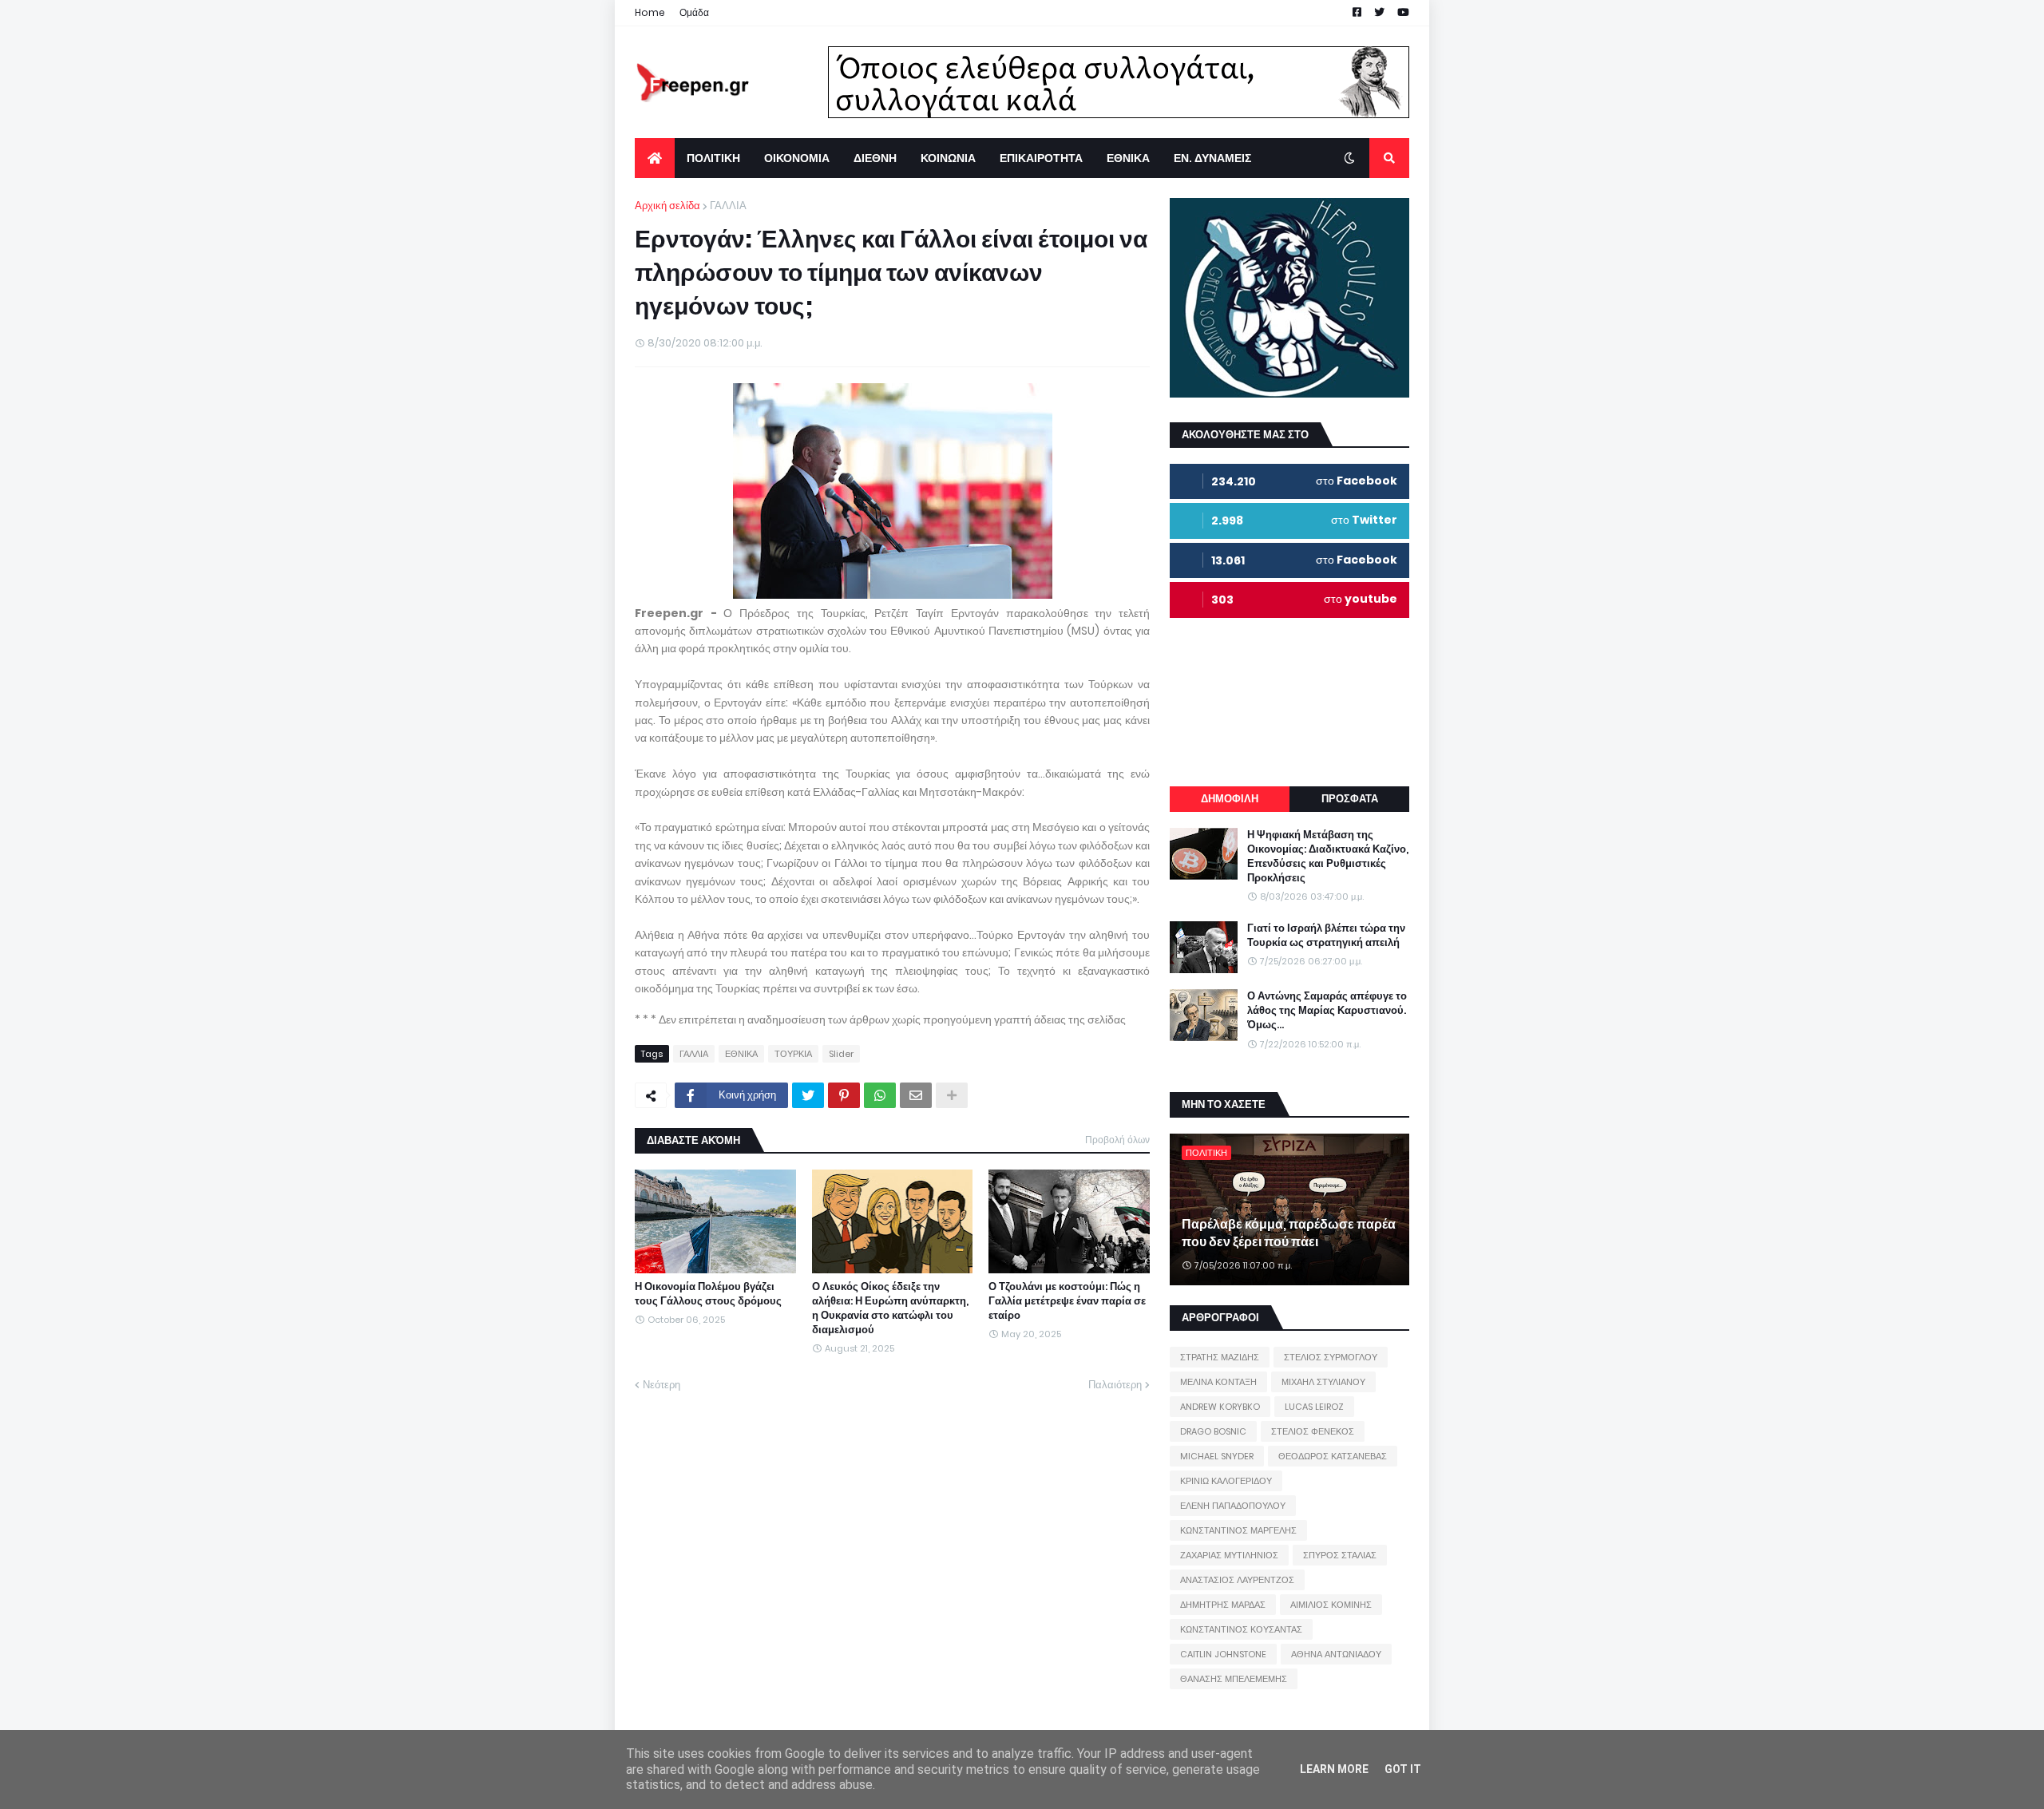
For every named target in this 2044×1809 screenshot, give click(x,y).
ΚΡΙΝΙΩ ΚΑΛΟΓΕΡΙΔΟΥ (1226, 1481)
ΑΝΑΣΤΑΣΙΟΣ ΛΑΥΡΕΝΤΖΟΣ (1237, 1580)
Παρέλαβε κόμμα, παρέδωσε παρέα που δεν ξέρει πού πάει (1289, 1233)
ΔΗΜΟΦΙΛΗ (1230, 799)
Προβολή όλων (1117, 1140)
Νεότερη (662, 1385)
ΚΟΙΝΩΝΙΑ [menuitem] (948, 158)
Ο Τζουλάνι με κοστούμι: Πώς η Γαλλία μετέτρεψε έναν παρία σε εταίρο (1067, 1301)
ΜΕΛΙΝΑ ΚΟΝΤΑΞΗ (1218, 1382)
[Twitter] (808, 1095)
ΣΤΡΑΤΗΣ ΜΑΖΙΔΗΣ (1220, 1357)
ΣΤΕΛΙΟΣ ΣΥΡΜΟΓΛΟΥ (1331, 1357)
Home (650, 12)
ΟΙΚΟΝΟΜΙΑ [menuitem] (797, 158)
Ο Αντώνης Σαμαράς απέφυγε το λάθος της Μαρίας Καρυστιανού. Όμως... (1327, 1011)
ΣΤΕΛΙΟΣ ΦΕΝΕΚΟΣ (1313, 1431)
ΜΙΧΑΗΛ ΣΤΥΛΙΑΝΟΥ (1323, 1382)
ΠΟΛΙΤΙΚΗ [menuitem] (713, 158)
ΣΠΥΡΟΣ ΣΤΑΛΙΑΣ (1340, 1555)
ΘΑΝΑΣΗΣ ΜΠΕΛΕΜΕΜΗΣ (1234, 1679)
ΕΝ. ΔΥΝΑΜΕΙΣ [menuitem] (1212, 158)
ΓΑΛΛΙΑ (728, 206)
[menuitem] (655, 158)
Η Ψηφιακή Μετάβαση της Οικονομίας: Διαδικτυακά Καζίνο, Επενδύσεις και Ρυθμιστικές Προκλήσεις (1328, 857)
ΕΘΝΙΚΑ (741, 1054)
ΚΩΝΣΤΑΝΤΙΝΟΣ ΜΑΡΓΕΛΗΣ (1238, 1530)
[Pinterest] (844, 1095)
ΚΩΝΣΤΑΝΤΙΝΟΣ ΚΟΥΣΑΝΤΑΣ (1241, 1629)
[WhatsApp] (880, 1095)
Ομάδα (694, 12)
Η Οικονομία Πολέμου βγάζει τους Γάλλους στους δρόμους (708, 1294)
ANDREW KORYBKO (1220, 1407)
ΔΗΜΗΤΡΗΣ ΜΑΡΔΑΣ (1223, 1605)
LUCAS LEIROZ (1314, 1407)
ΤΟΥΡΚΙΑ (793, 1054)
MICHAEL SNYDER (1217, 1456)
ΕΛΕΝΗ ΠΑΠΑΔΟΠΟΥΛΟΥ (1233, 1506)
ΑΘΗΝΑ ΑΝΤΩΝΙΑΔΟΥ (1336, 1654)
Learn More (1334, 1769)
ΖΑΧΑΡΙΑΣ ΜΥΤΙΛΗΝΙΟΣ (1229, 1555)
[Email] (916, 1095)
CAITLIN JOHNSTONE (1223, 1654)
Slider (841, 1054)
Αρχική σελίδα (667, 206)
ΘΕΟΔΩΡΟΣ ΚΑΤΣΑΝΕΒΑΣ (1333, 1456)
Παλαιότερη (1115, 1385)
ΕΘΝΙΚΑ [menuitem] (1128, 158)
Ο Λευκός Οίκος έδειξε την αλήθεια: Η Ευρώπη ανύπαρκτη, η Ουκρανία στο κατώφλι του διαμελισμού (890, 1309)
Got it (1403, 1769)
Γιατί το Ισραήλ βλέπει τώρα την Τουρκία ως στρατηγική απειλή (1326, 936)
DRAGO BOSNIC (1213, 1431)
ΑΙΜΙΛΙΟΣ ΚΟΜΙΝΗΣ (1331, 1605)
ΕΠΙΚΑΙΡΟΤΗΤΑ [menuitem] (1041, 158)
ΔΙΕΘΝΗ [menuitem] (875, 158)
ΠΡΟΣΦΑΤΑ (1350, 799)
